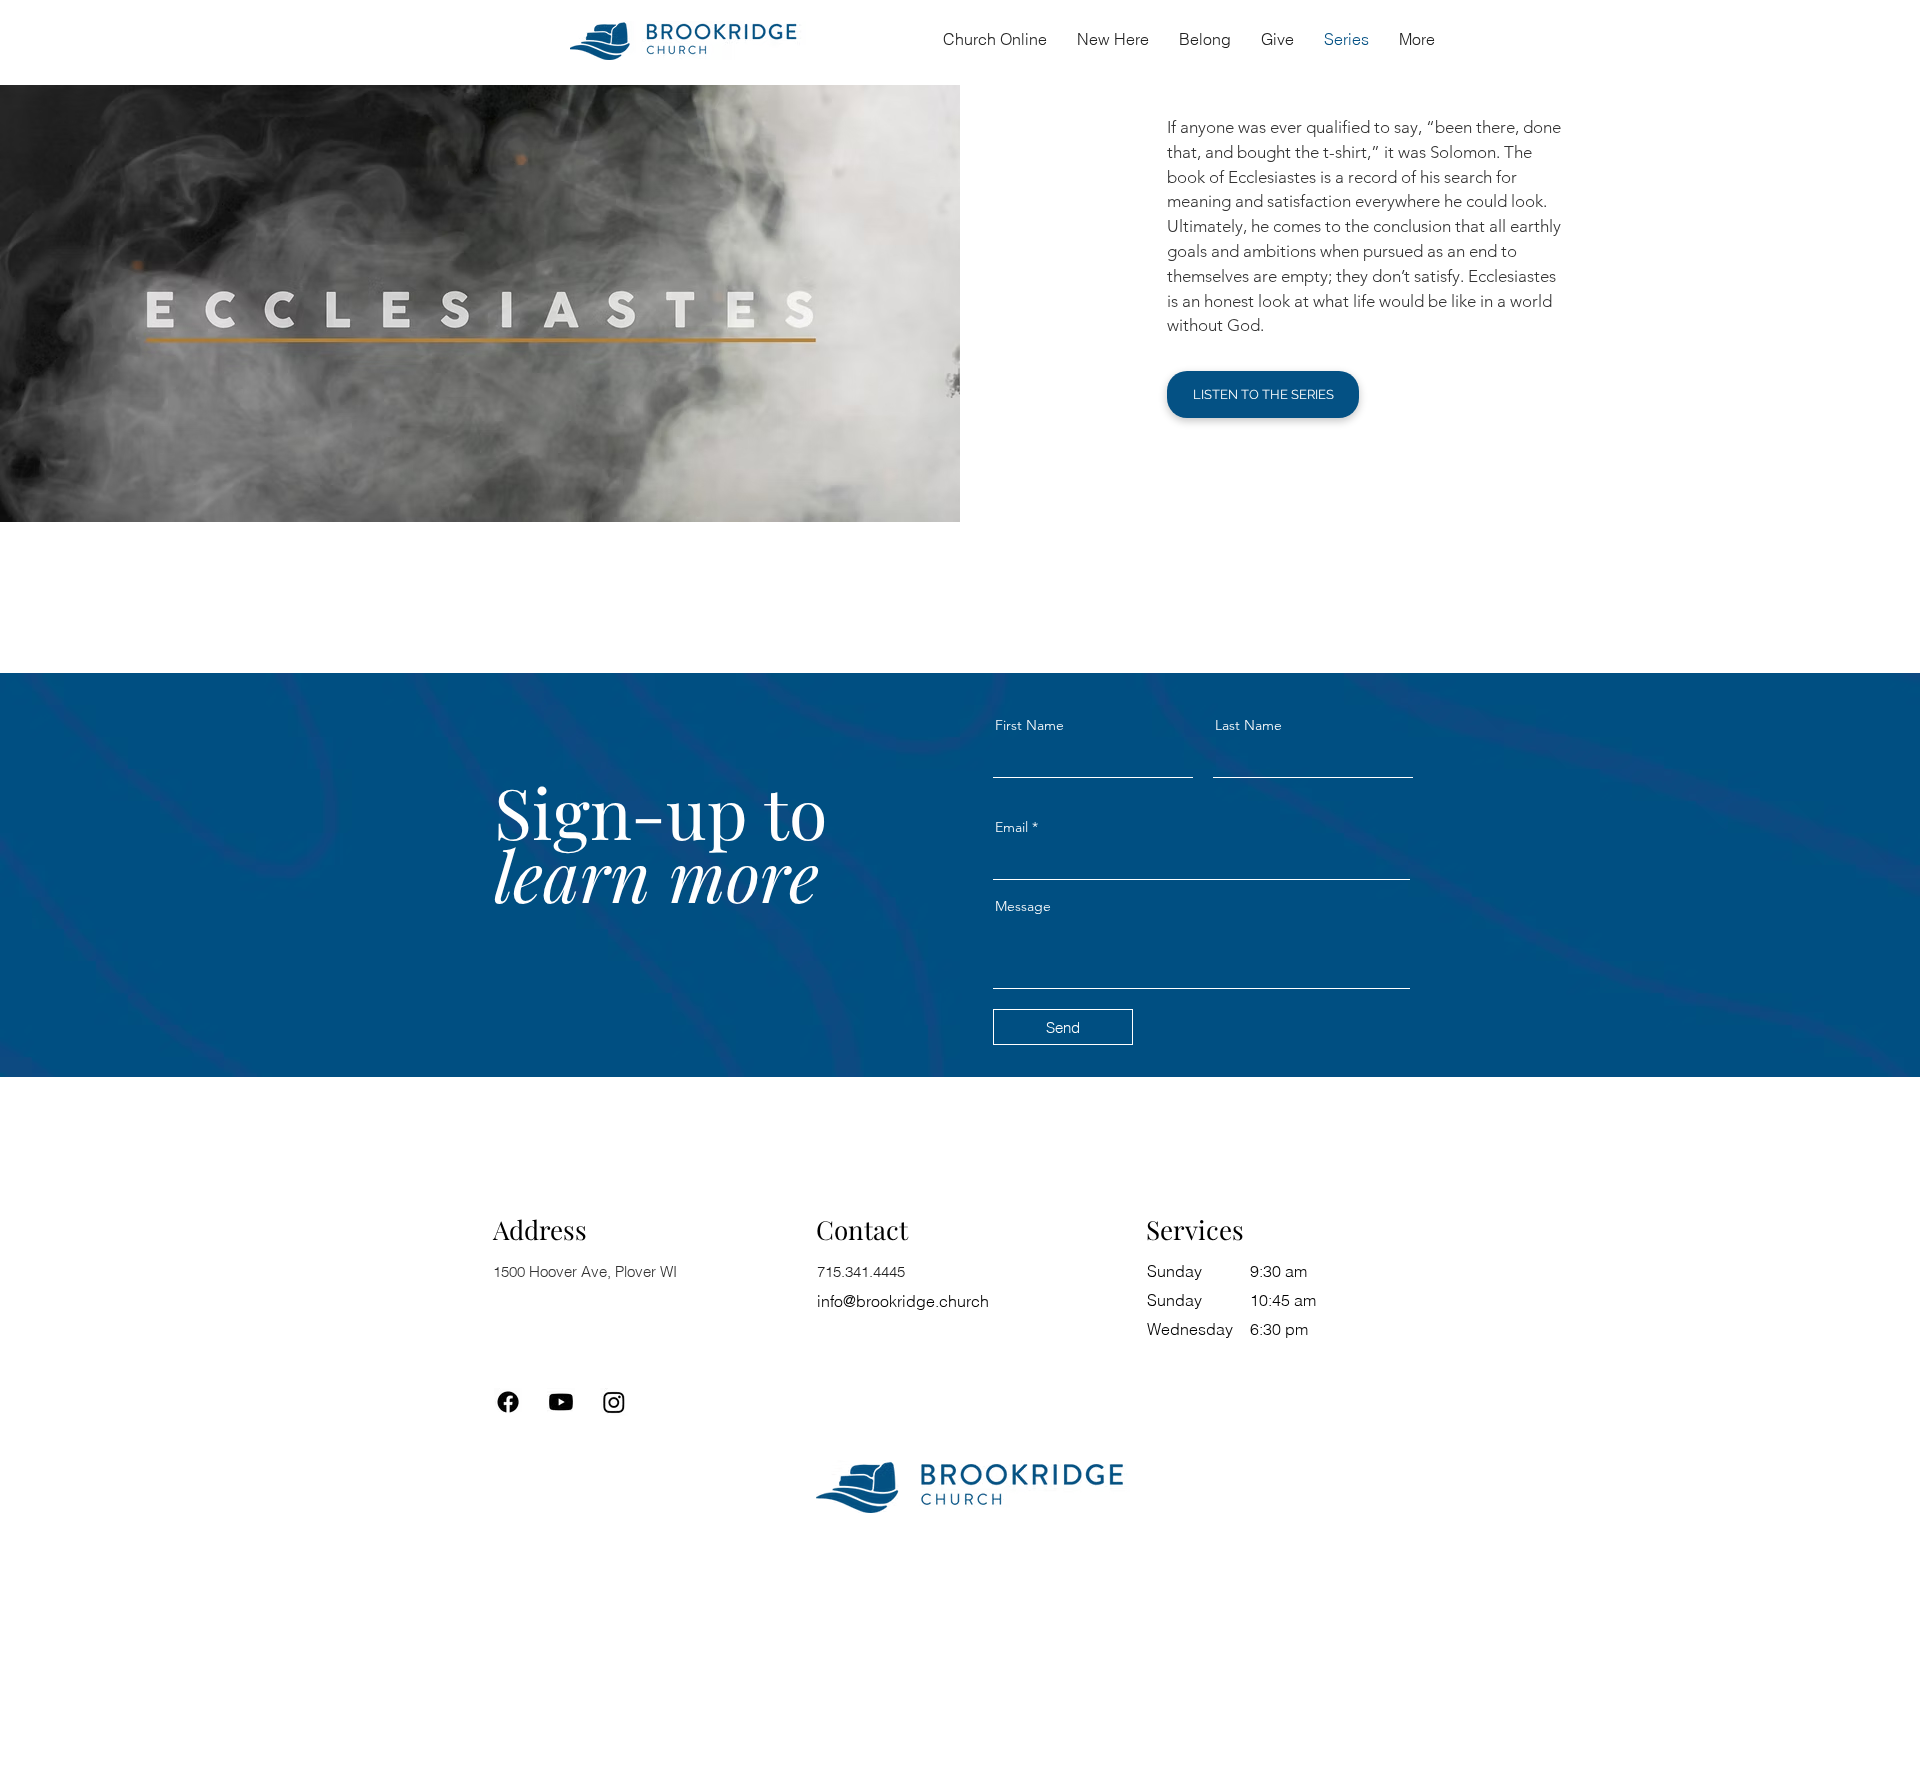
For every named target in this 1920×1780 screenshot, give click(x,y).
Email (1011, 827)
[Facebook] (508, 1402)
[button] (1205, 39)
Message (1023, 906)
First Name (1029, 725)
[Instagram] (614, 1402)
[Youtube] (561, 1402)
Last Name (1248, 725)
